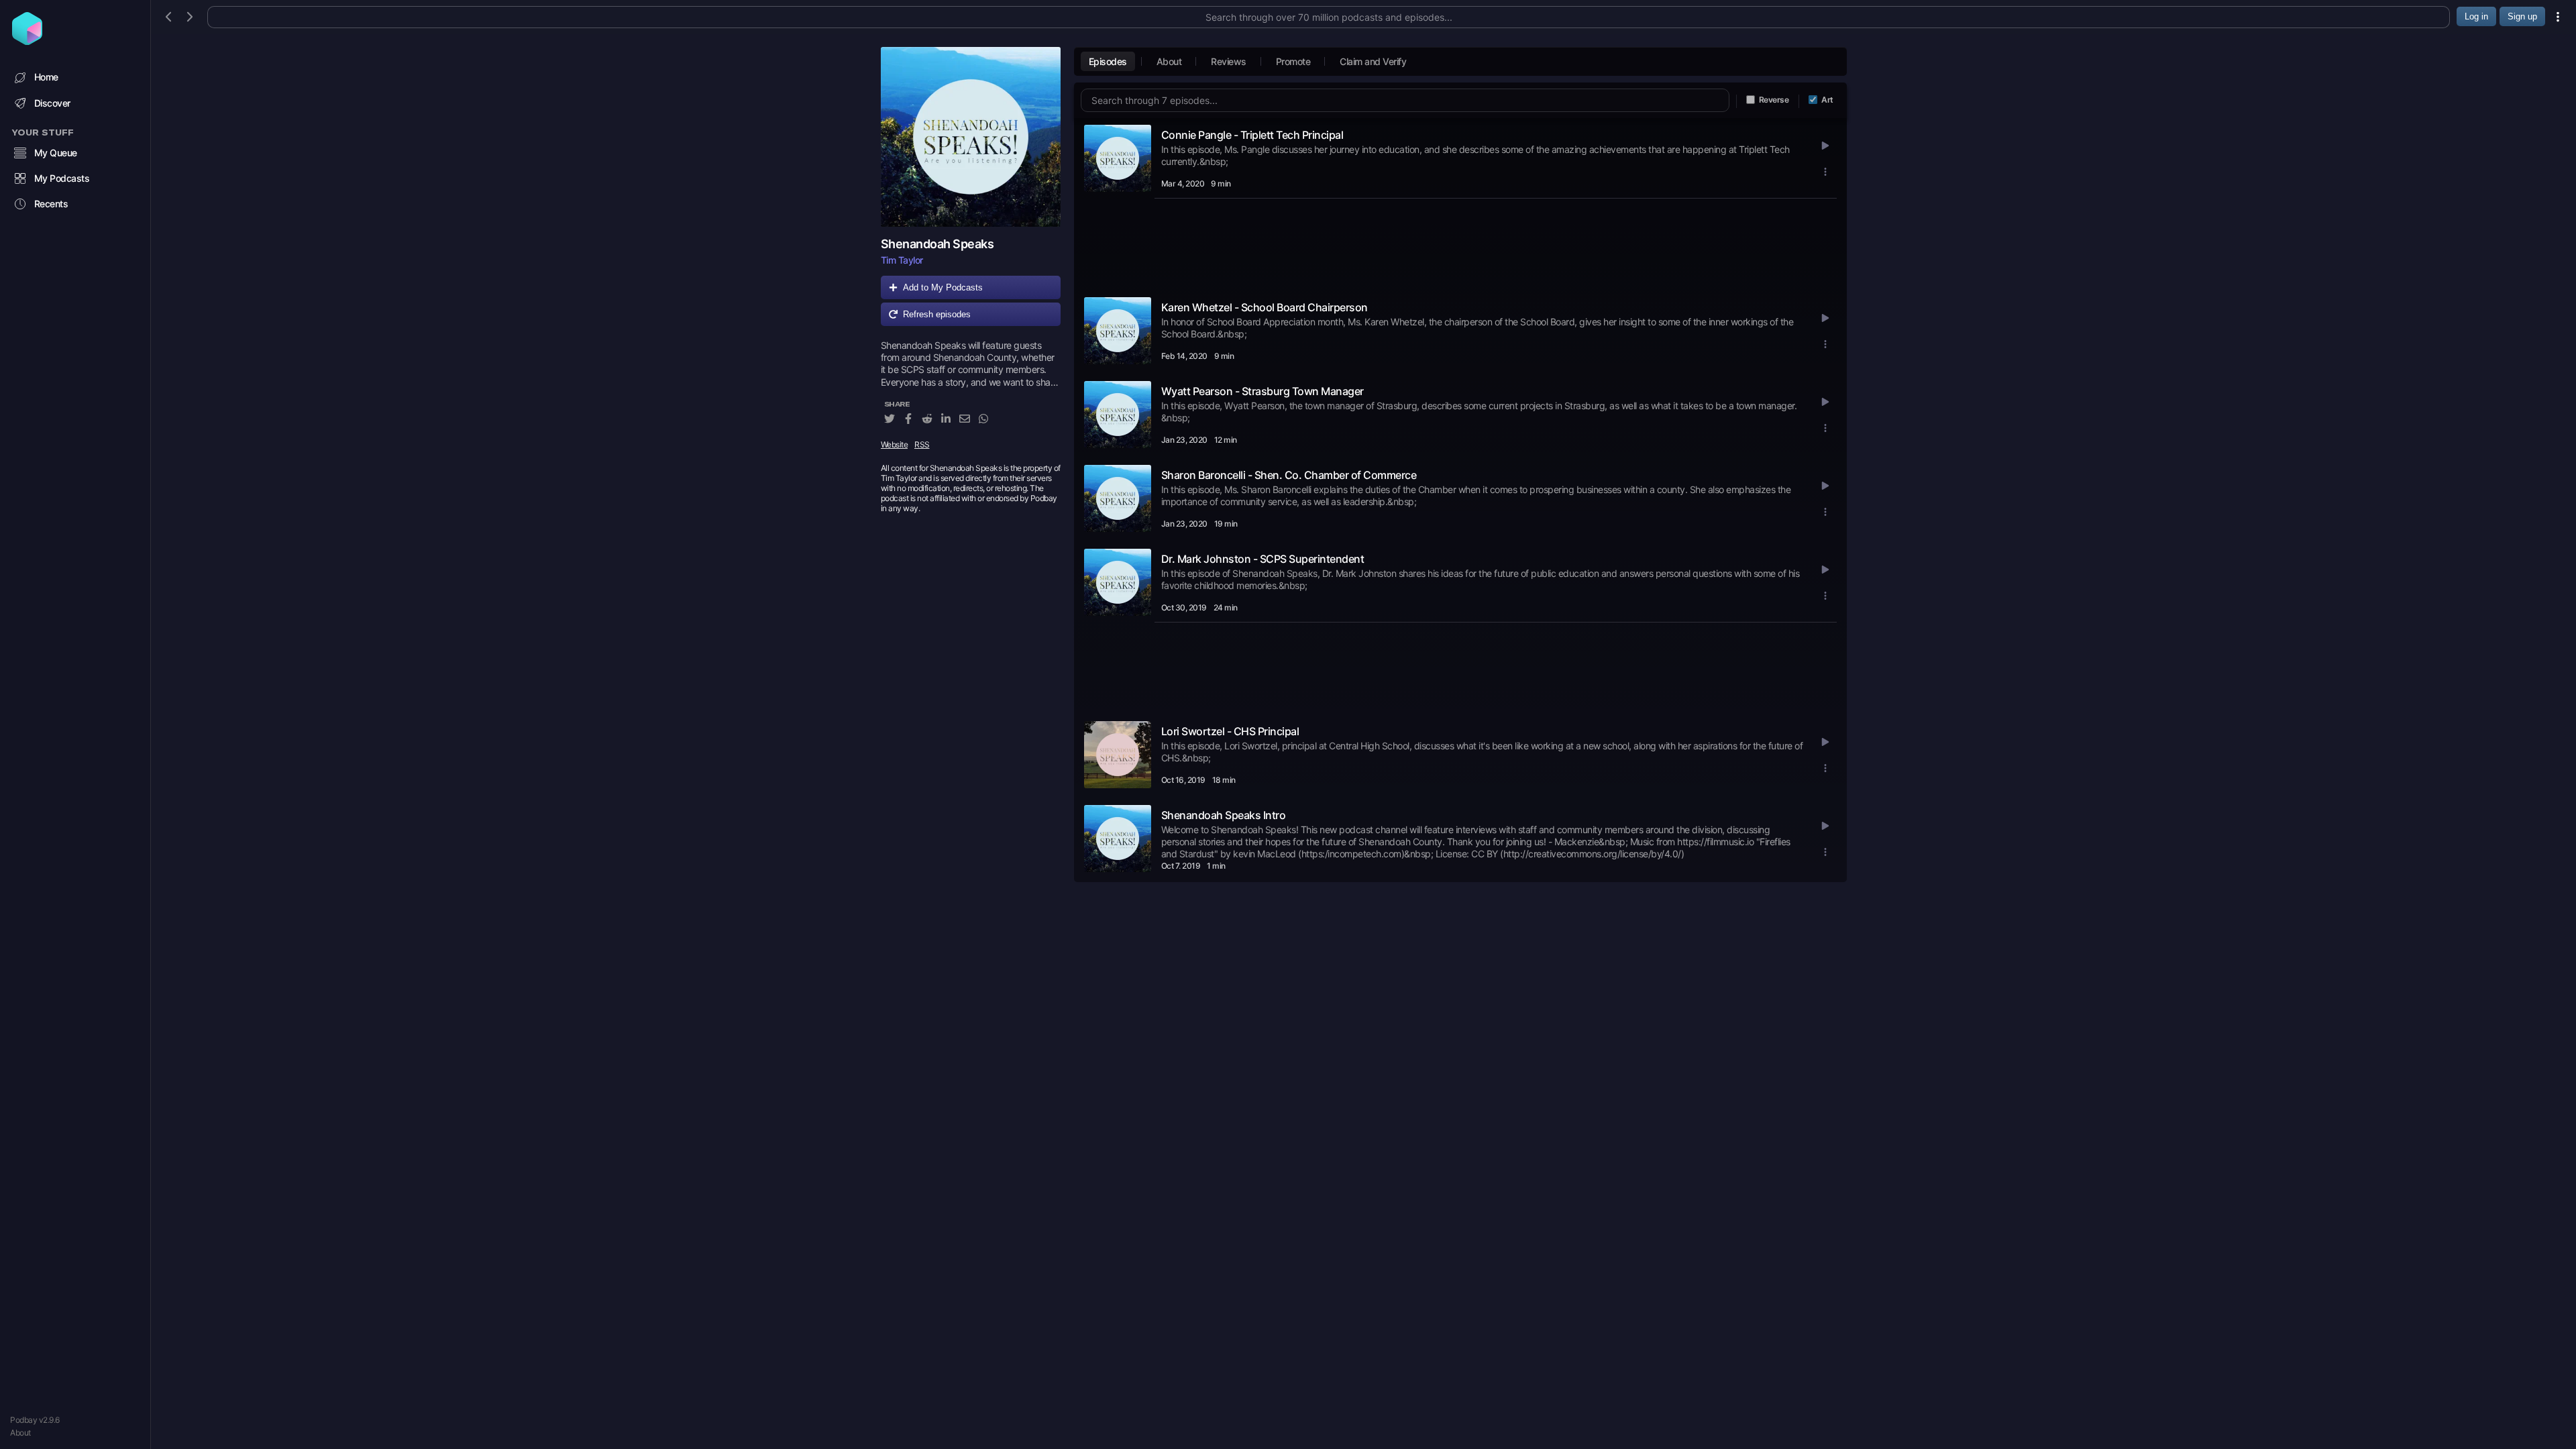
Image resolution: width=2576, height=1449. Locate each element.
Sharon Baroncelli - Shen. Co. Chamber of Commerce (1289, 475)
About (20, 1433)
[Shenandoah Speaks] (971, 137)
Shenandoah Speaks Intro (1224, 815)
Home (46, 77)
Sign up (2522, 16)
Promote (1293, 61)
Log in (2476, 16)
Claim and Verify (1373, 61)
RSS (922, 444)
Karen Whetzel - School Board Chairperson (1265, 307)
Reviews (1229, 61)
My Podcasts (62, 178)
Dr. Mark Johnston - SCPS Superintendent (1263, 559)
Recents (51, 204)
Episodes (1108, 61)
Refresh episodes (937, 314)
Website (895, 444)
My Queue (56, 153)
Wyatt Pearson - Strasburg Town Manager (1263, 391)
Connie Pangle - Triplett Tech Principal (1252, 135)
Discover (52, 103)
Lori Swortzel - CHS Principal (1230, 731)
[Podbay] (27, 41)
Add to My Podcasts (943, 287)
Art (1827, 100)
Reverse (1774, 100)
